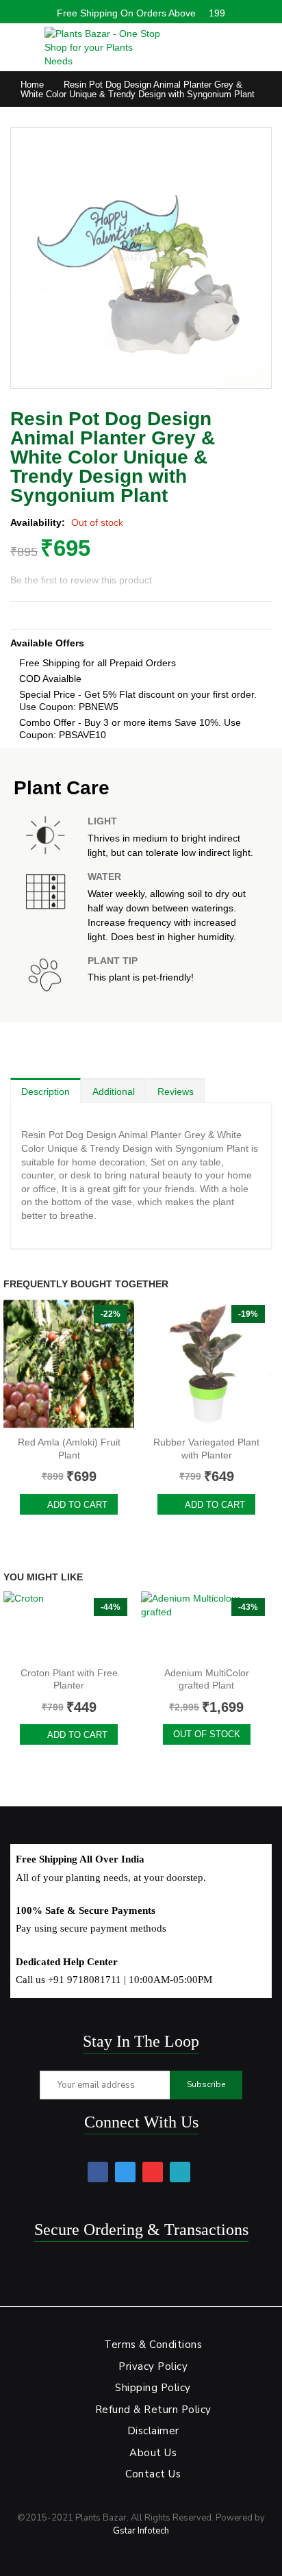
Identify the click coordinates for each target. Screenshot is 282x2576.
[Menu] (17, 44)
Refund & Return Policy (153, 2410)
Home (32, 85)
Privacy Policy (153, 2366)
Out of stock (207, 1734)
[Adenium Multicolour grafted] (206, 1626)
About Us (153, 2453)
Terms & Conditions (153, 2345)
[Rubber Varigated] (206, 1364)
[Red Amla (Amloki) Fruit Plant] (69, 1364)
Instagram (180, 2172)
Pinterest (153, 2172)
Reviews (176, 1091)
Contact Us (153, 2474)
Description (46, 1091)
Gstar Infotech (141, 2531)
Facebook (98, 2172)
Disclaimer (153, 2431)
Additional (114, 1091)
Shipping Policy (153, 2388)
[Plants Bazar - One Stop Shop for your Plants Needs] (103, 47)
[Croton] (69, 1626)
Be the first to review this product (81, 580)
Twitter (125, 2172)
